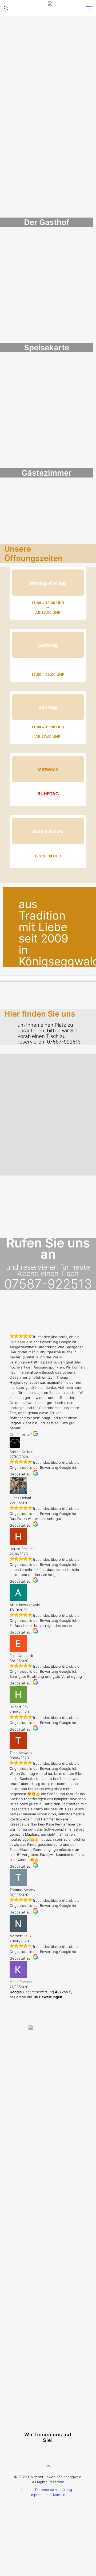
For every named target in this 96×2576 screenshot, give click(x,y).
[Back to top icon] (48, 2462)
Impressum (39, 2490)
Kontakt (59, 2490)
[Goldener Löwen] (50, 8)
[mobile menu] (89, 8)
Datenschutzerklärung (54, 2485)
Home (26, 2485)
